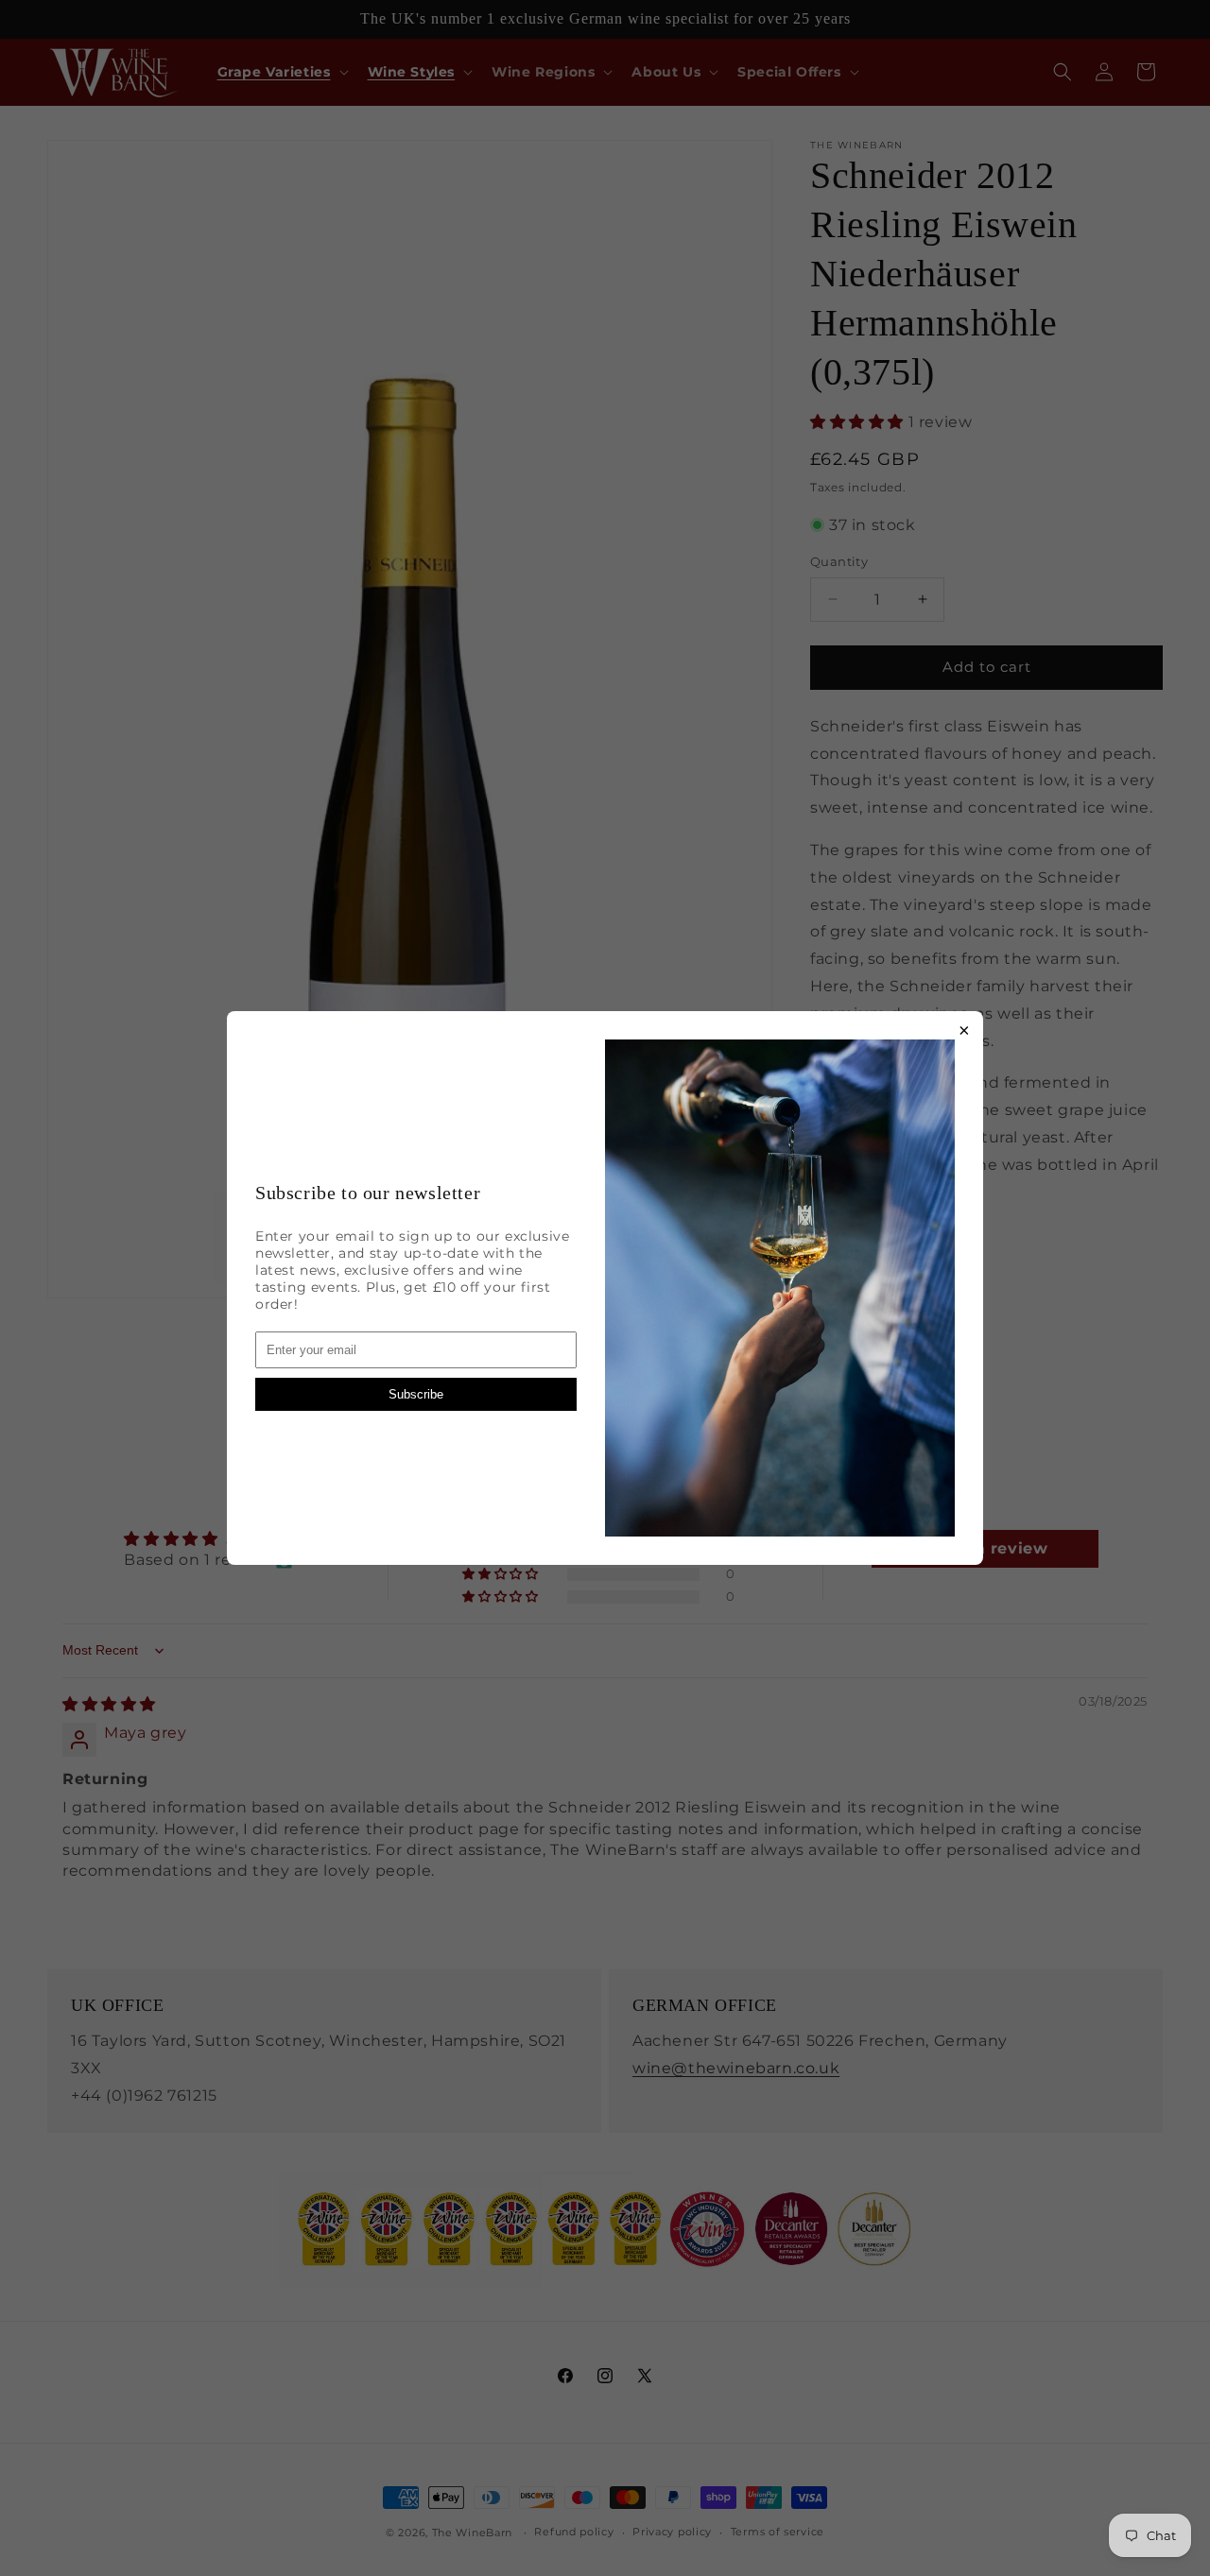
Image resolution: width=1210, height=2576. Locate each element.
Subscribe (416, 1394)
